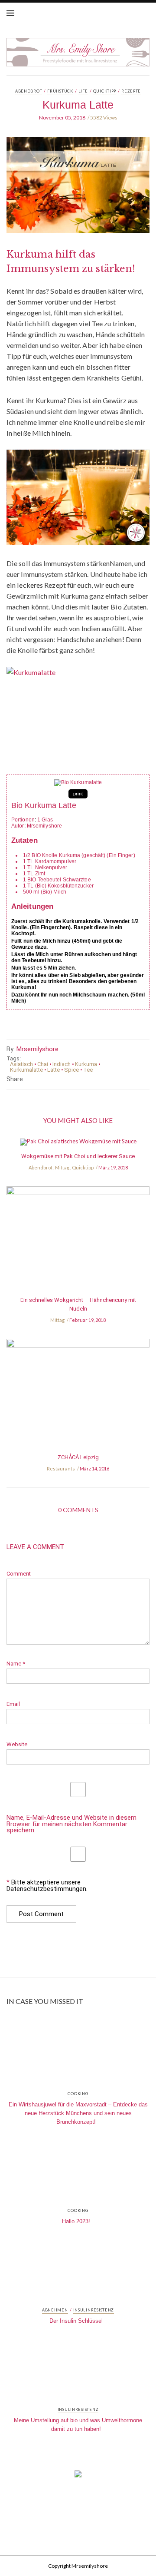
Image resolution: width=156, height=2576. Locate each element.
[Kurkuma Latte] (78, 191)
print (78, 794)
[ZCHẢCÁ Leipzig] (78, 1395)
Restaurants (61, 1468)
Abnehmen (55, 2310)
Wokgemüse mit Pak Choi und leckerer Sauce (78, 1156)
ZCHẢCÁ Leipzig (78, 1457)
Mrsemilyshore (37, 1049)
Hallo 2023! (76, 2221)
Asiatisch (21, 1064)
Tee (88, 1070)
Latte (54, 1070)
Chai (43, 1064)
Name (16, 1664)
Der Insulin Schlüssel (76, 2321)
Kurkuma (86, 1064)
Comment (19, 1574)
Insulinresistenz (94, 2310)
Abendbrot (29, 91)
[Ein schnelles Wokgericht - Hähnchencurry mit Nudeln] (78, 1240)
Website (17, 1744)
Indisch (62, 1064)
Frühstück (60, 91)
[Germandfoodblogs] (78, 2477)
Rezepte (131, 91)
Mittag (62, 1167)
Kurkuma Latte (78, 105)
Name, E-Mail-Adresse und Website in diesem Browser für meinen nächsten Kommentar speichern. (71, 1824)
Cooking (78, 2094)
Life (83, 91)
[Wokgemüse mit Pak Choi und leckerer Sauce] (78, 1145)
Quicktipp (105, 91)
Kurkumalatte (26, 1070)
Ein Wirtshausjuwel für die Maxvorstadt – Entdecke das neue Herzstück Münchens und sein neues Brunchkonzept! (78, 2113)
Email (13, 1704)
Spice (71, 1070)
